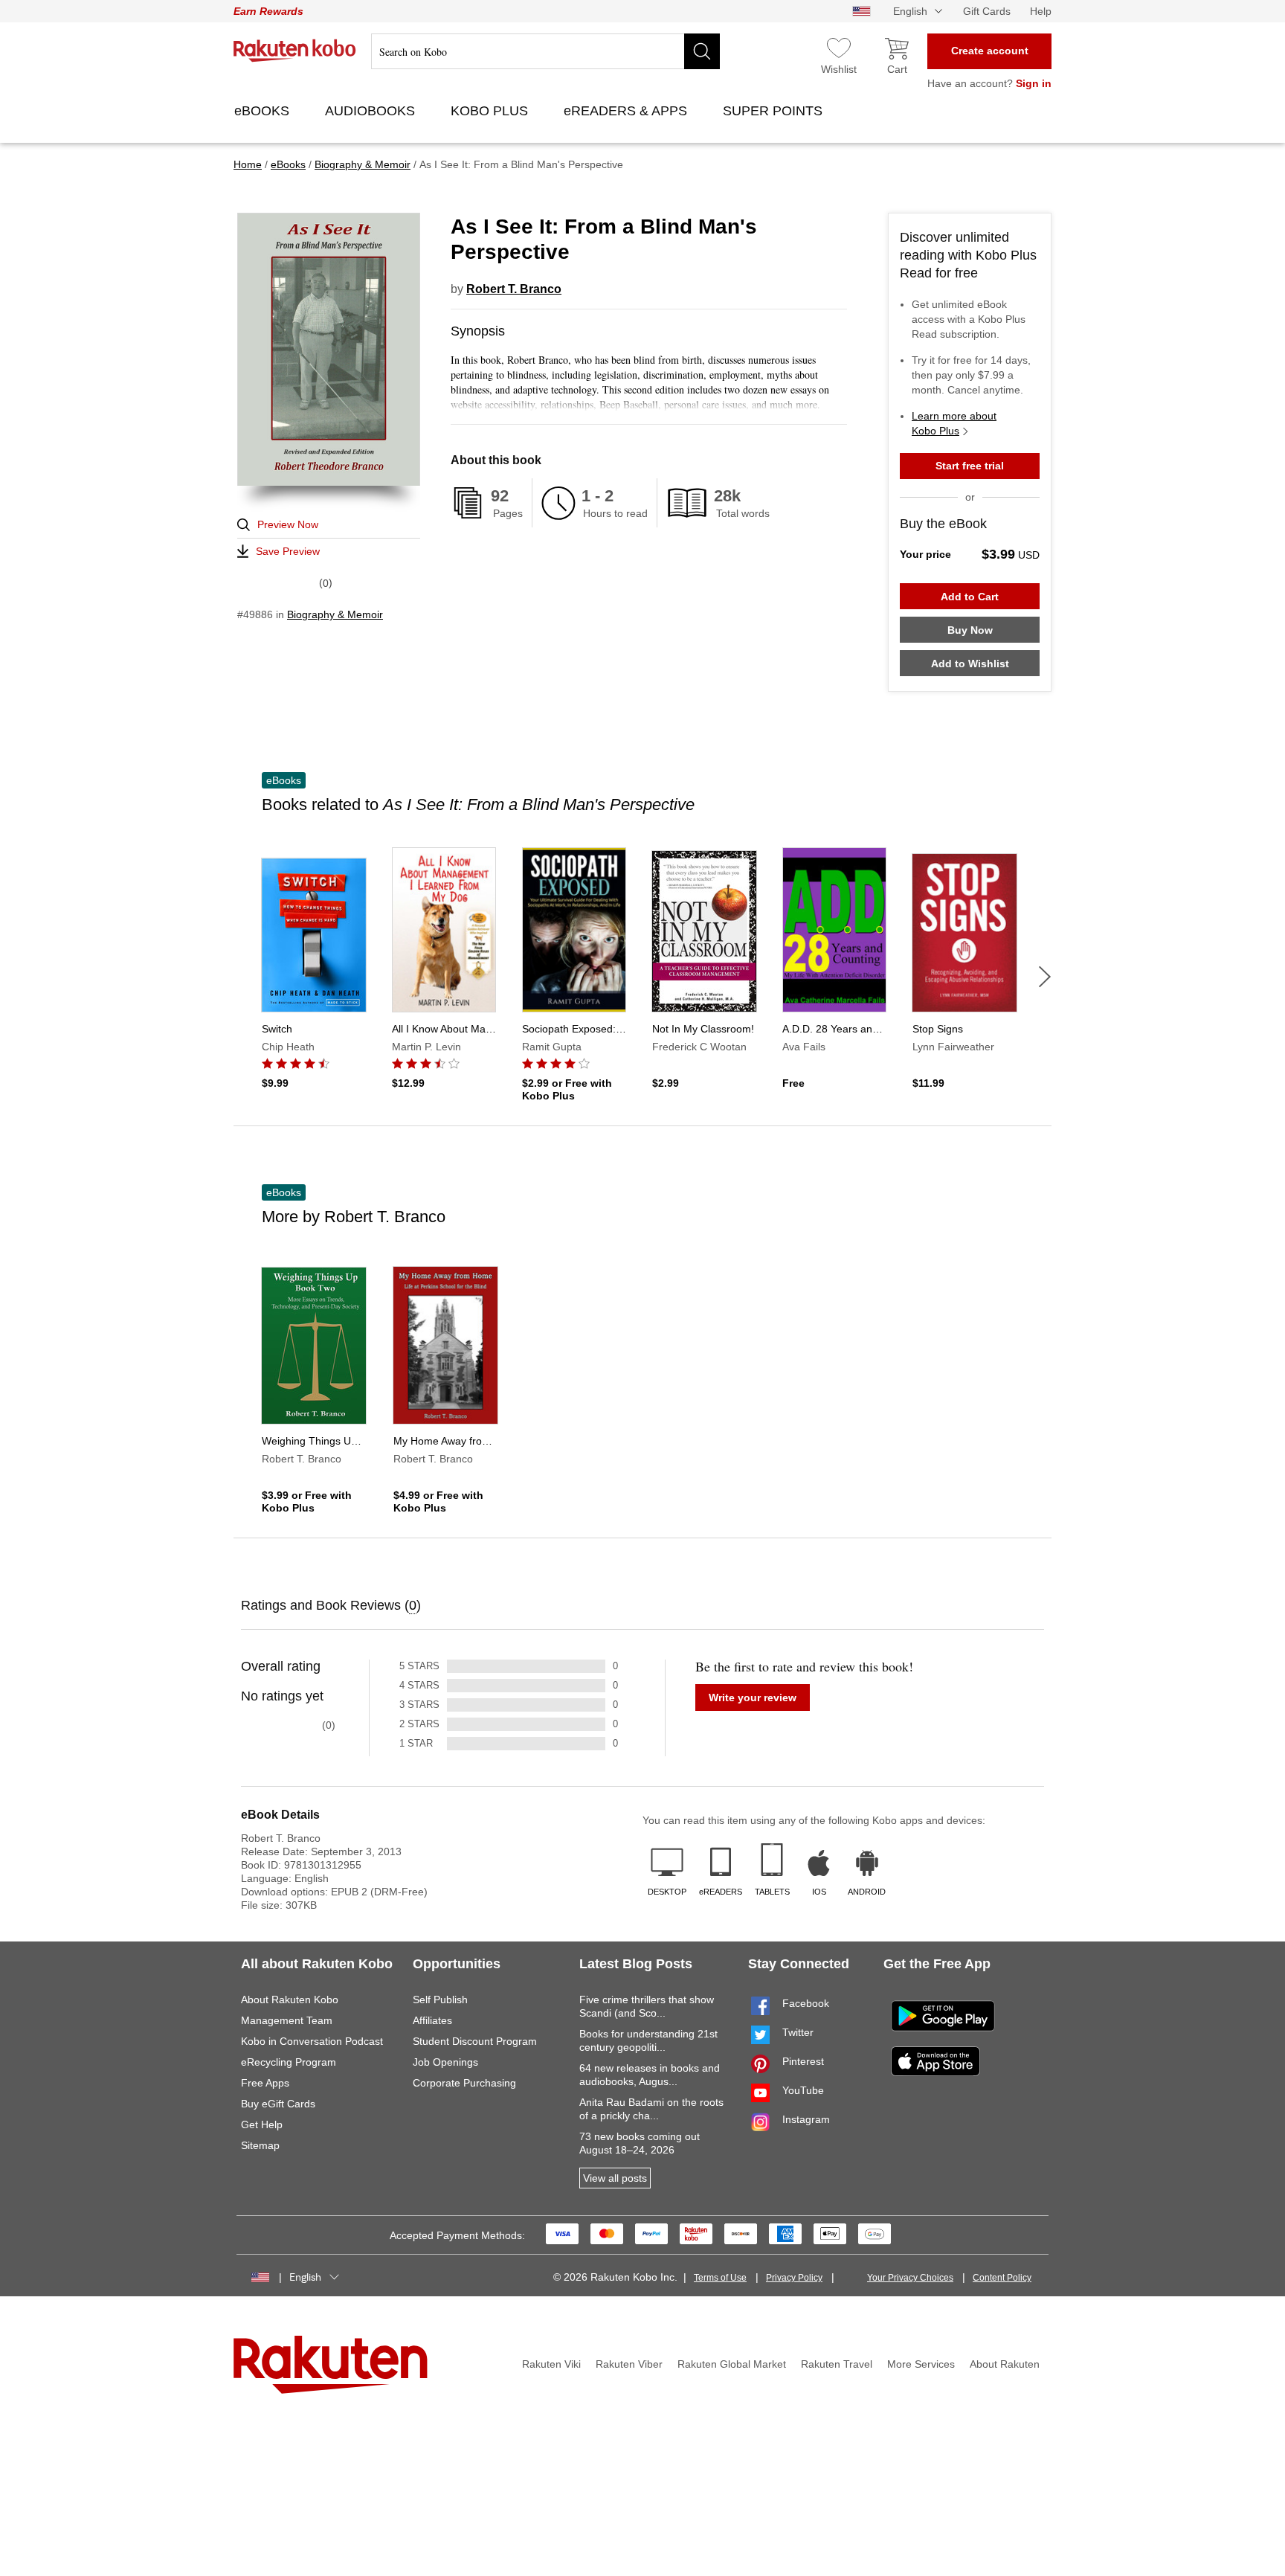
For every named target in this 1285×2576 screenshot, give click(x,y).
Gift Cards (987, 11)
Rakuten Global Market (732, 2364)
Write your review (753, 1697)
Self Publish (440, 2000)
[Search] (702, 51)
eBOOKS (264, 111)
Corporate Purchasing (464, 2083)
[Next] (1045, 977)
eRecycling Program (289, 2062)
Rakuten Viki (551, 2364)
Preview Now (288, 524)
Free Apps (265, 2083)
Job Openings (445, 2062)
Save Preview (288, 551)
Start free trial (970, 466)
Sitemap (260, 2145)
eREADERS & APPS (627, 111)
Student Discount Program (475, 2041)
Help (1041, 11)
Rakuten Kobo (295, 51)
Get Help (262, 2124)
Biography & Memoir (335, 614)
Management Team (287, 2020)
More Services (921, 2364)
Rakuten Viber (629, 2364)
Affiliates (432, 2020)
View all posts (615, 2178)
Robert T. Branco (514, 289)
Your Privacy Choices (910, 2278)
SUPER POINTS (774, 111)
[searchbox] (545, 51)
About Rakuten (1005, 2364)
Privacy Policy (794, 2278)
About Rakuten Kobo (290, 2000)
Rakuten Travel (837, 2364)
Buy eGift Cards (278, 2104)
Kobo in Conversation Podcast (312, 2041)
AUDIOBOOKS (372, 111)
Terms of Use (720, 2278)
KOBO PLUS (491, 111)
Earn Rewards (268, 11)
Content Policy (1002, 2278)
